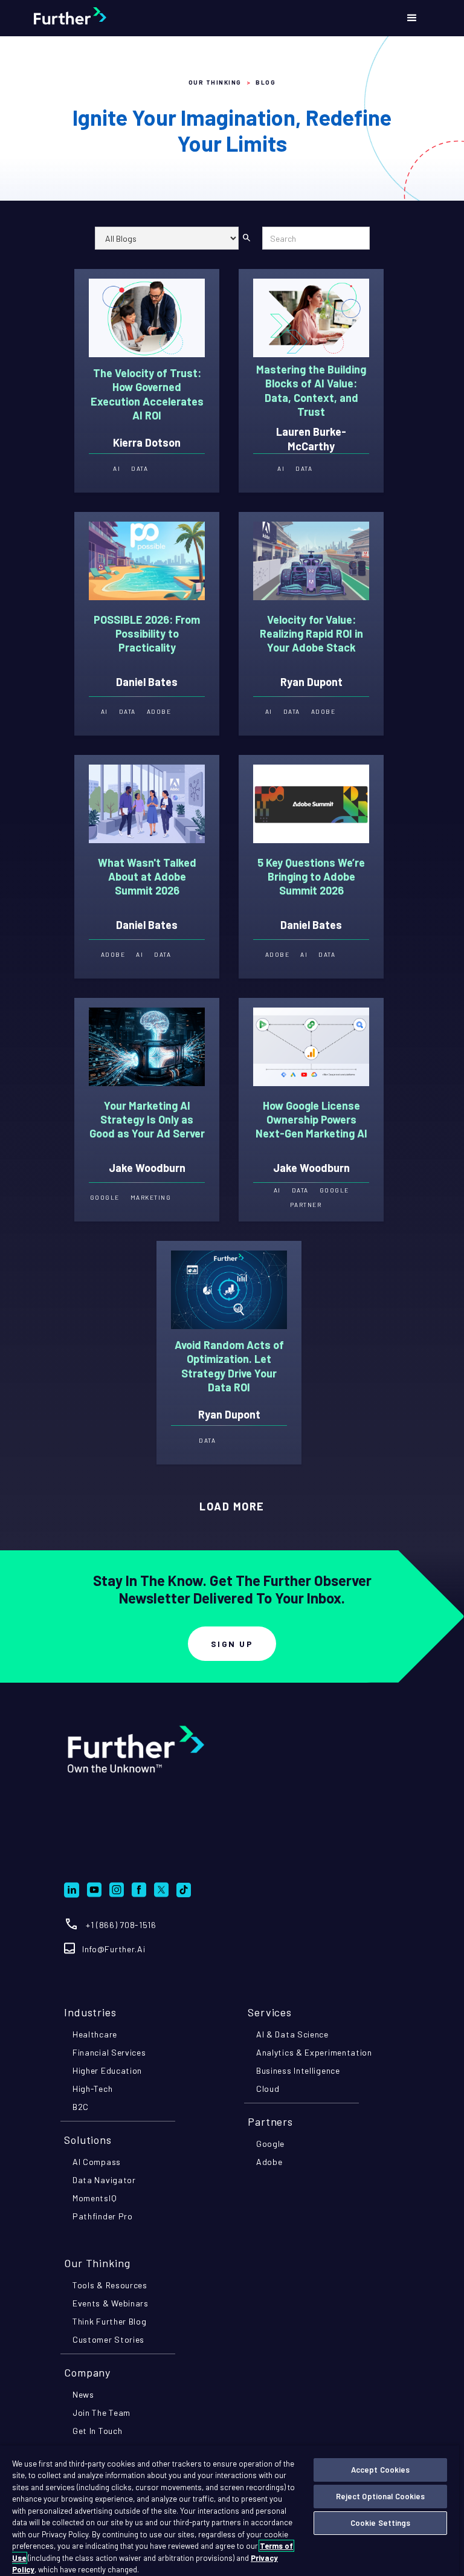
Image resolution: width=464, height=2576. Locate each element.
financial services (109, 2052)
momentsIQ (95, 2198)
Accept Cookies (381, 2470)
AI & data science (292, 2034)
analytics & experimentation (314, 2052)
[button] (412, 18)
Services (270, 2012)
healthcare (95, 2034)
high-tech (92, 2089)
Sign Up (232, 1644)
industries (90, 2012)
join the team (101, 2413)
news (83, 2394)
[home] (100, 18)
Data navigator (104, 2180)
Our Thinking (215, 82)
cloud (268, 2089)
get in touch (97, 2431)
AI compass (97, 2162)
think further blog (110, 2321)
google (270, 2144)
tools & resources (110, 2285)
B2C (81, 2107)
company (87, 2372)
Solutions (88, 2140)
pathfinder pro (103, 2216)
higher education (107, 2070)
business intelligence (298, 2070)
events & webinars (111, 2303)
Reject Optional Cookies (381, 2496)
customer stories (108, 2339)
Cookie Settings (381, 2523)
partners (270, 2121)
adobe (269, 2162)
